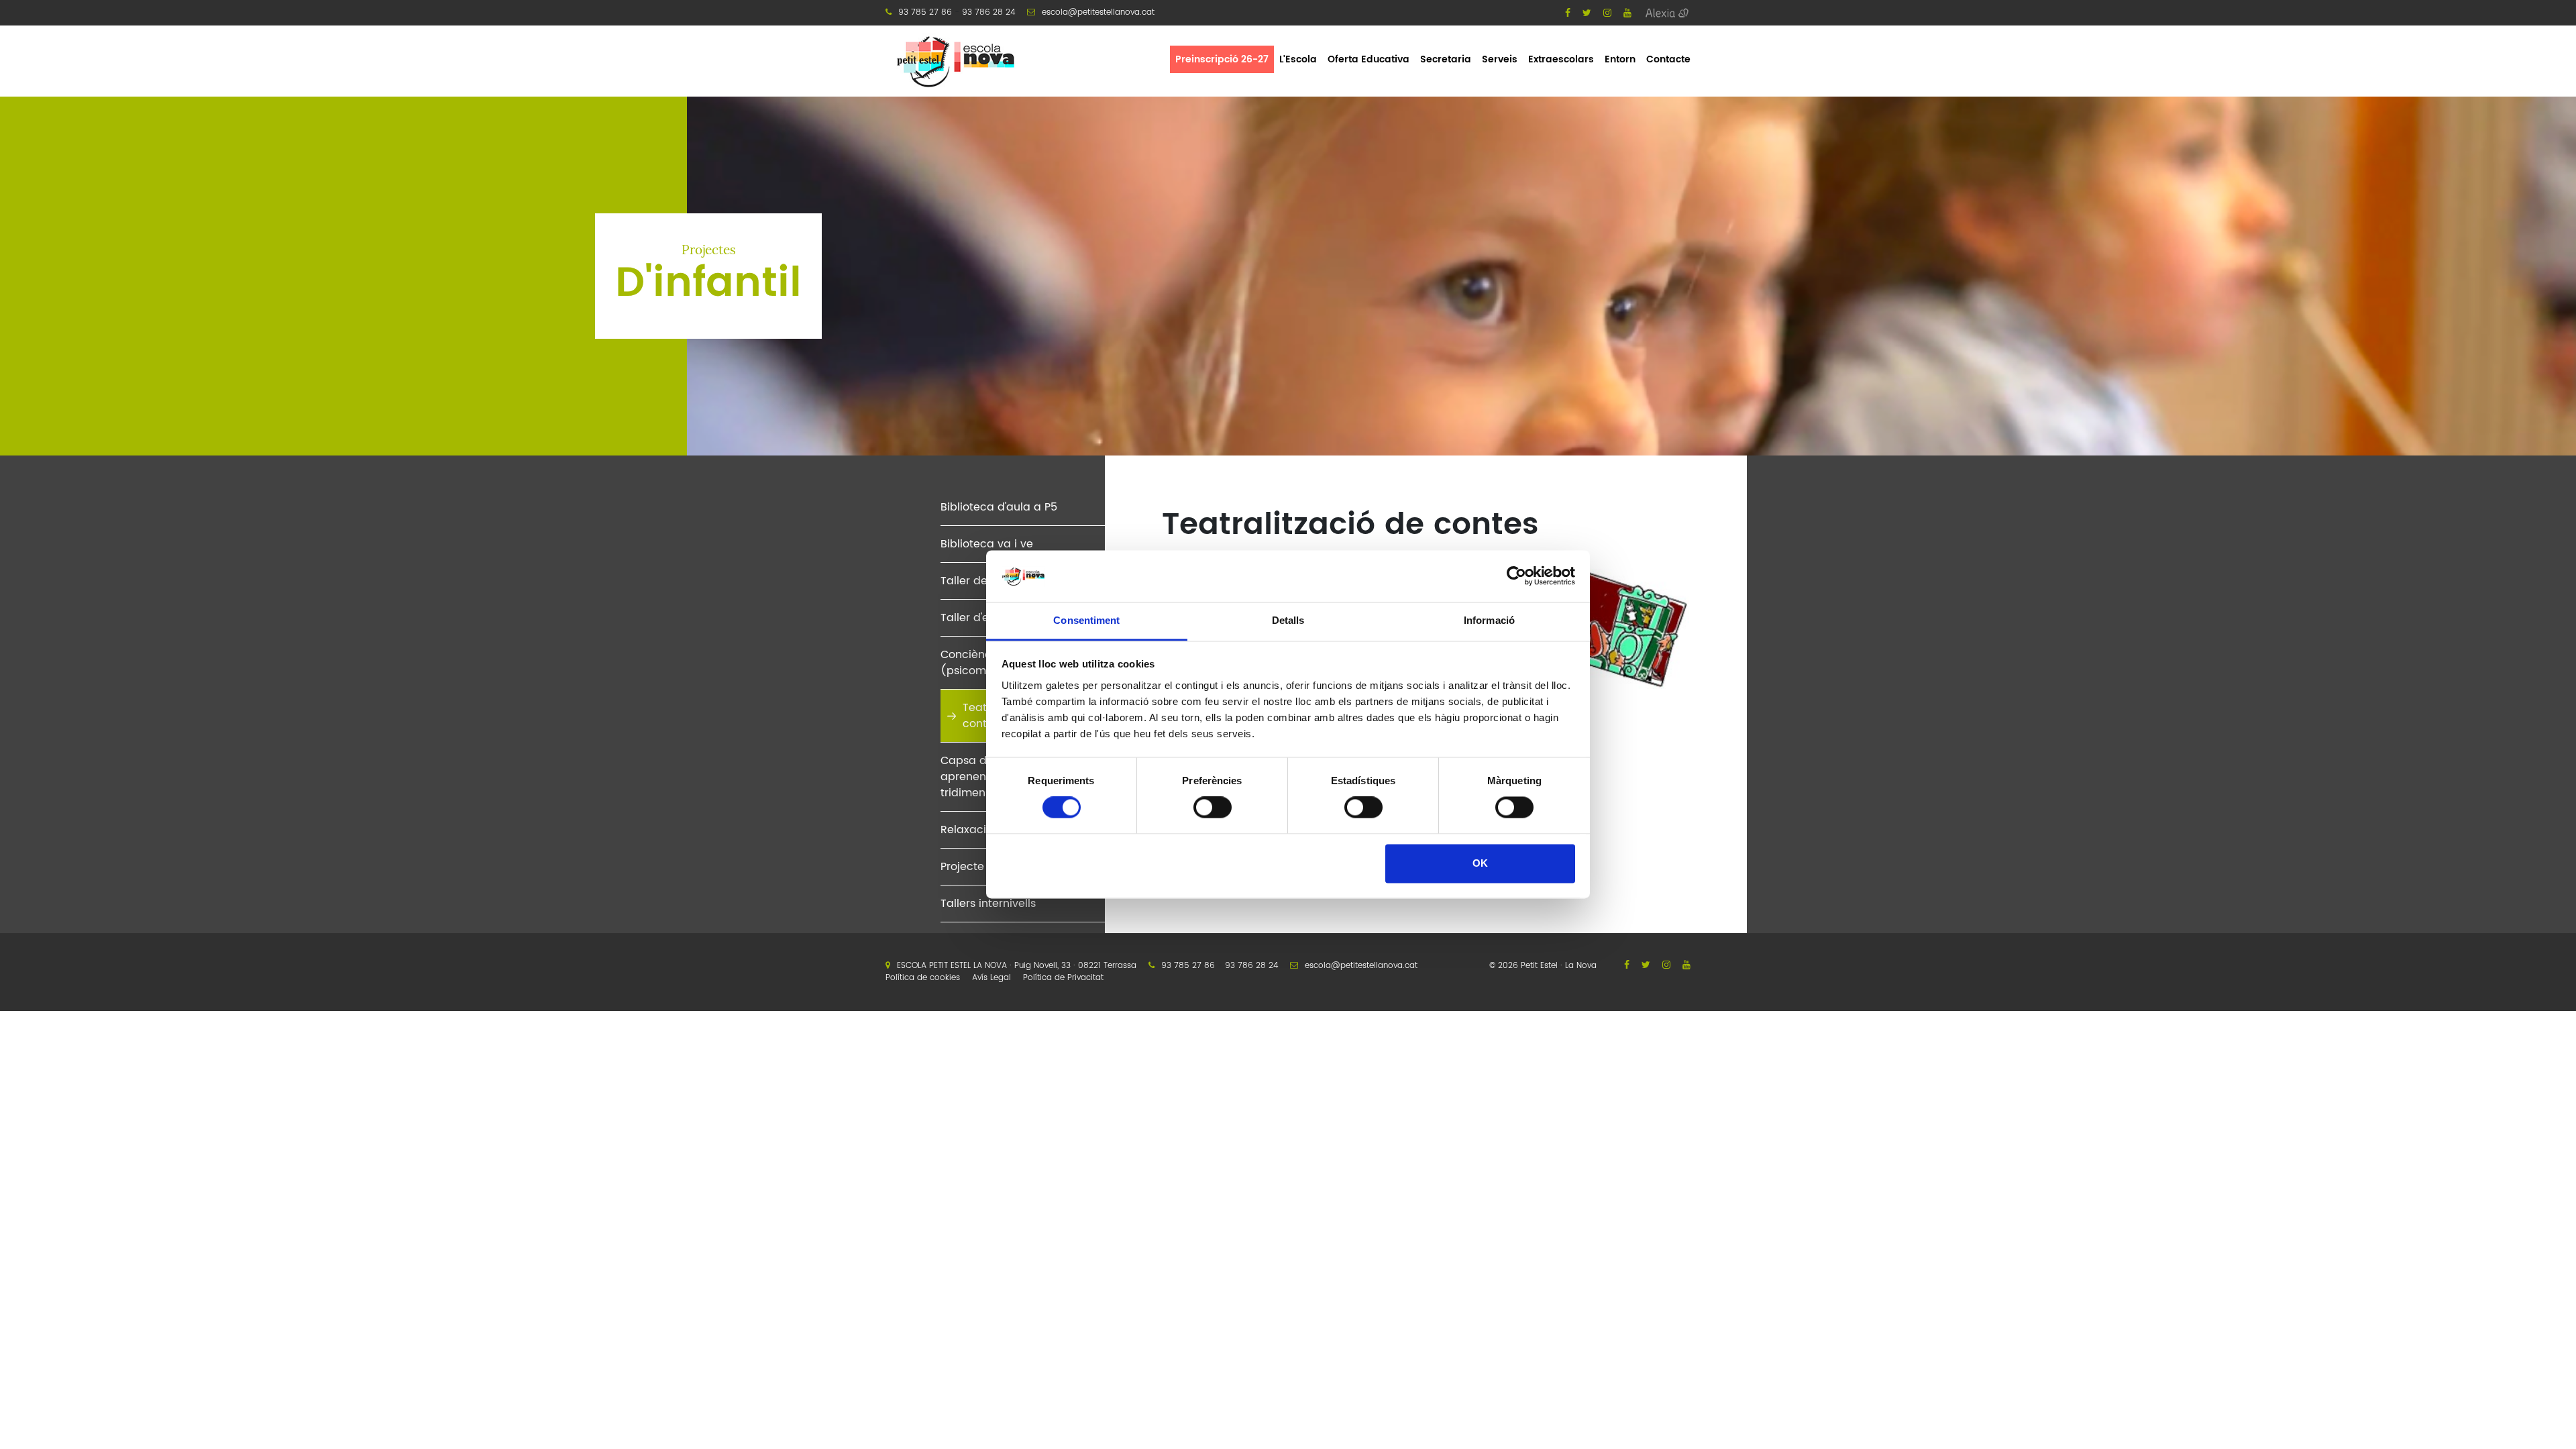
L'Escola (1298, 59)
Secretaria (1446, 59)
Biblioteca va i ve (987, 544)
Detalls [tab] (1288, 620)
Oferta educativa (1368, 59)
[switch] (1213, 808)
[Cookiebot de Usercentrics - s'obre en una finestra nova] (1516, 576)
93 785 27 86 (925, 12)
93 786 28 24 (988, 12)
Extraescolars (1561, 59)
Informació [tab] (1489, 620)
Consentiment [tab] (1086, 620)
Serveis (1500, 59)
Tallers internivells (988, 904)
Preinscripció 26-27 (1222, 59)
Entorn (1620, 59)
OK (1480, 863)
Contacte (1668, 59)
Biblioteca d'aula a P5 (999, 507)
